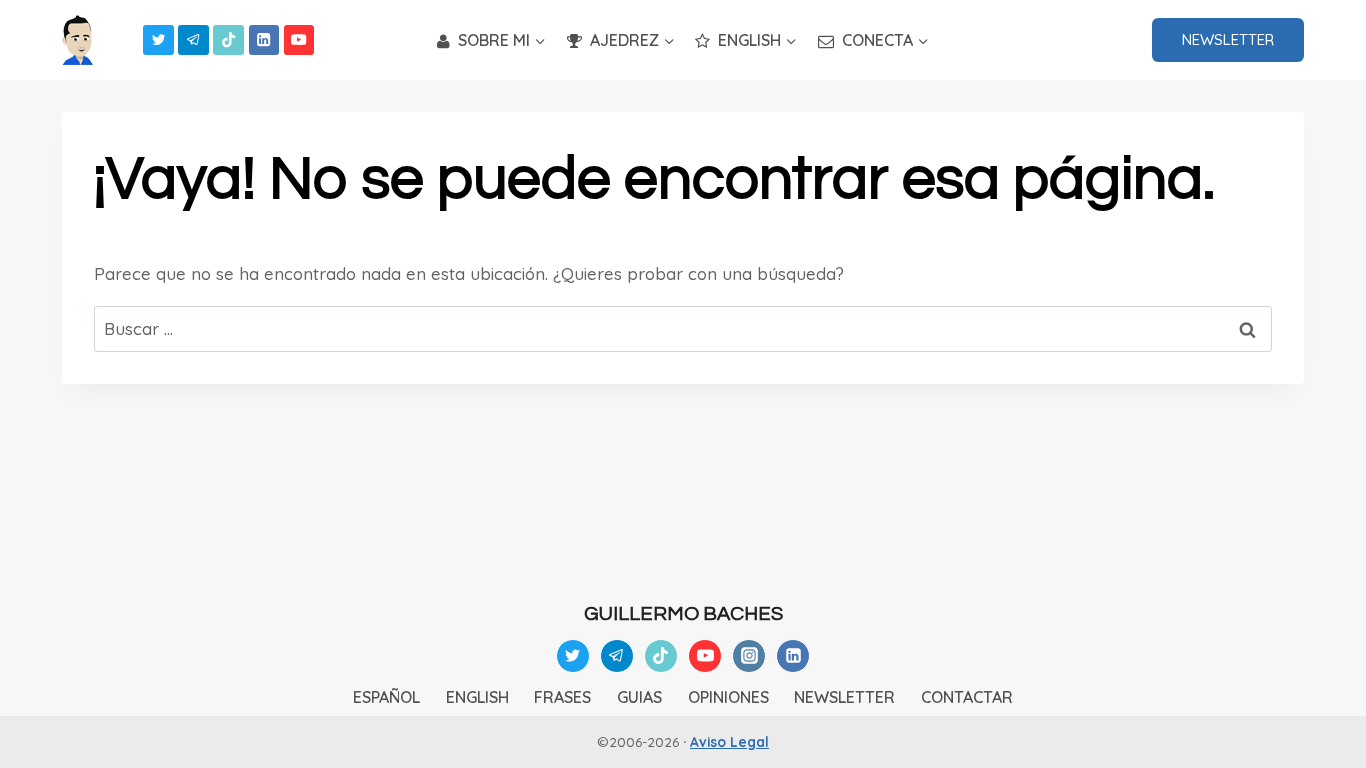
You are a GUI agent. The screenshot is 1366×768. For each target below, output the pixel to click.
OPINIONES (728, 697)
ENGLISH (477, 697)
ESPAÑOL (386, 697)
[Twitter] (158, 40)
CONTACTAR (967, 697)
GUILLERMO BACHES (683, 614)
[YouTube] (299, 40)
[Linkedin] (264, 40)
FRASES (562, 697)
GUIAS (639, 697)
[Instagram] (749, 656)
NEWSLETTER (1228, 39)
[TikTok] (228, 40)
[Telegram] (193, 40)
